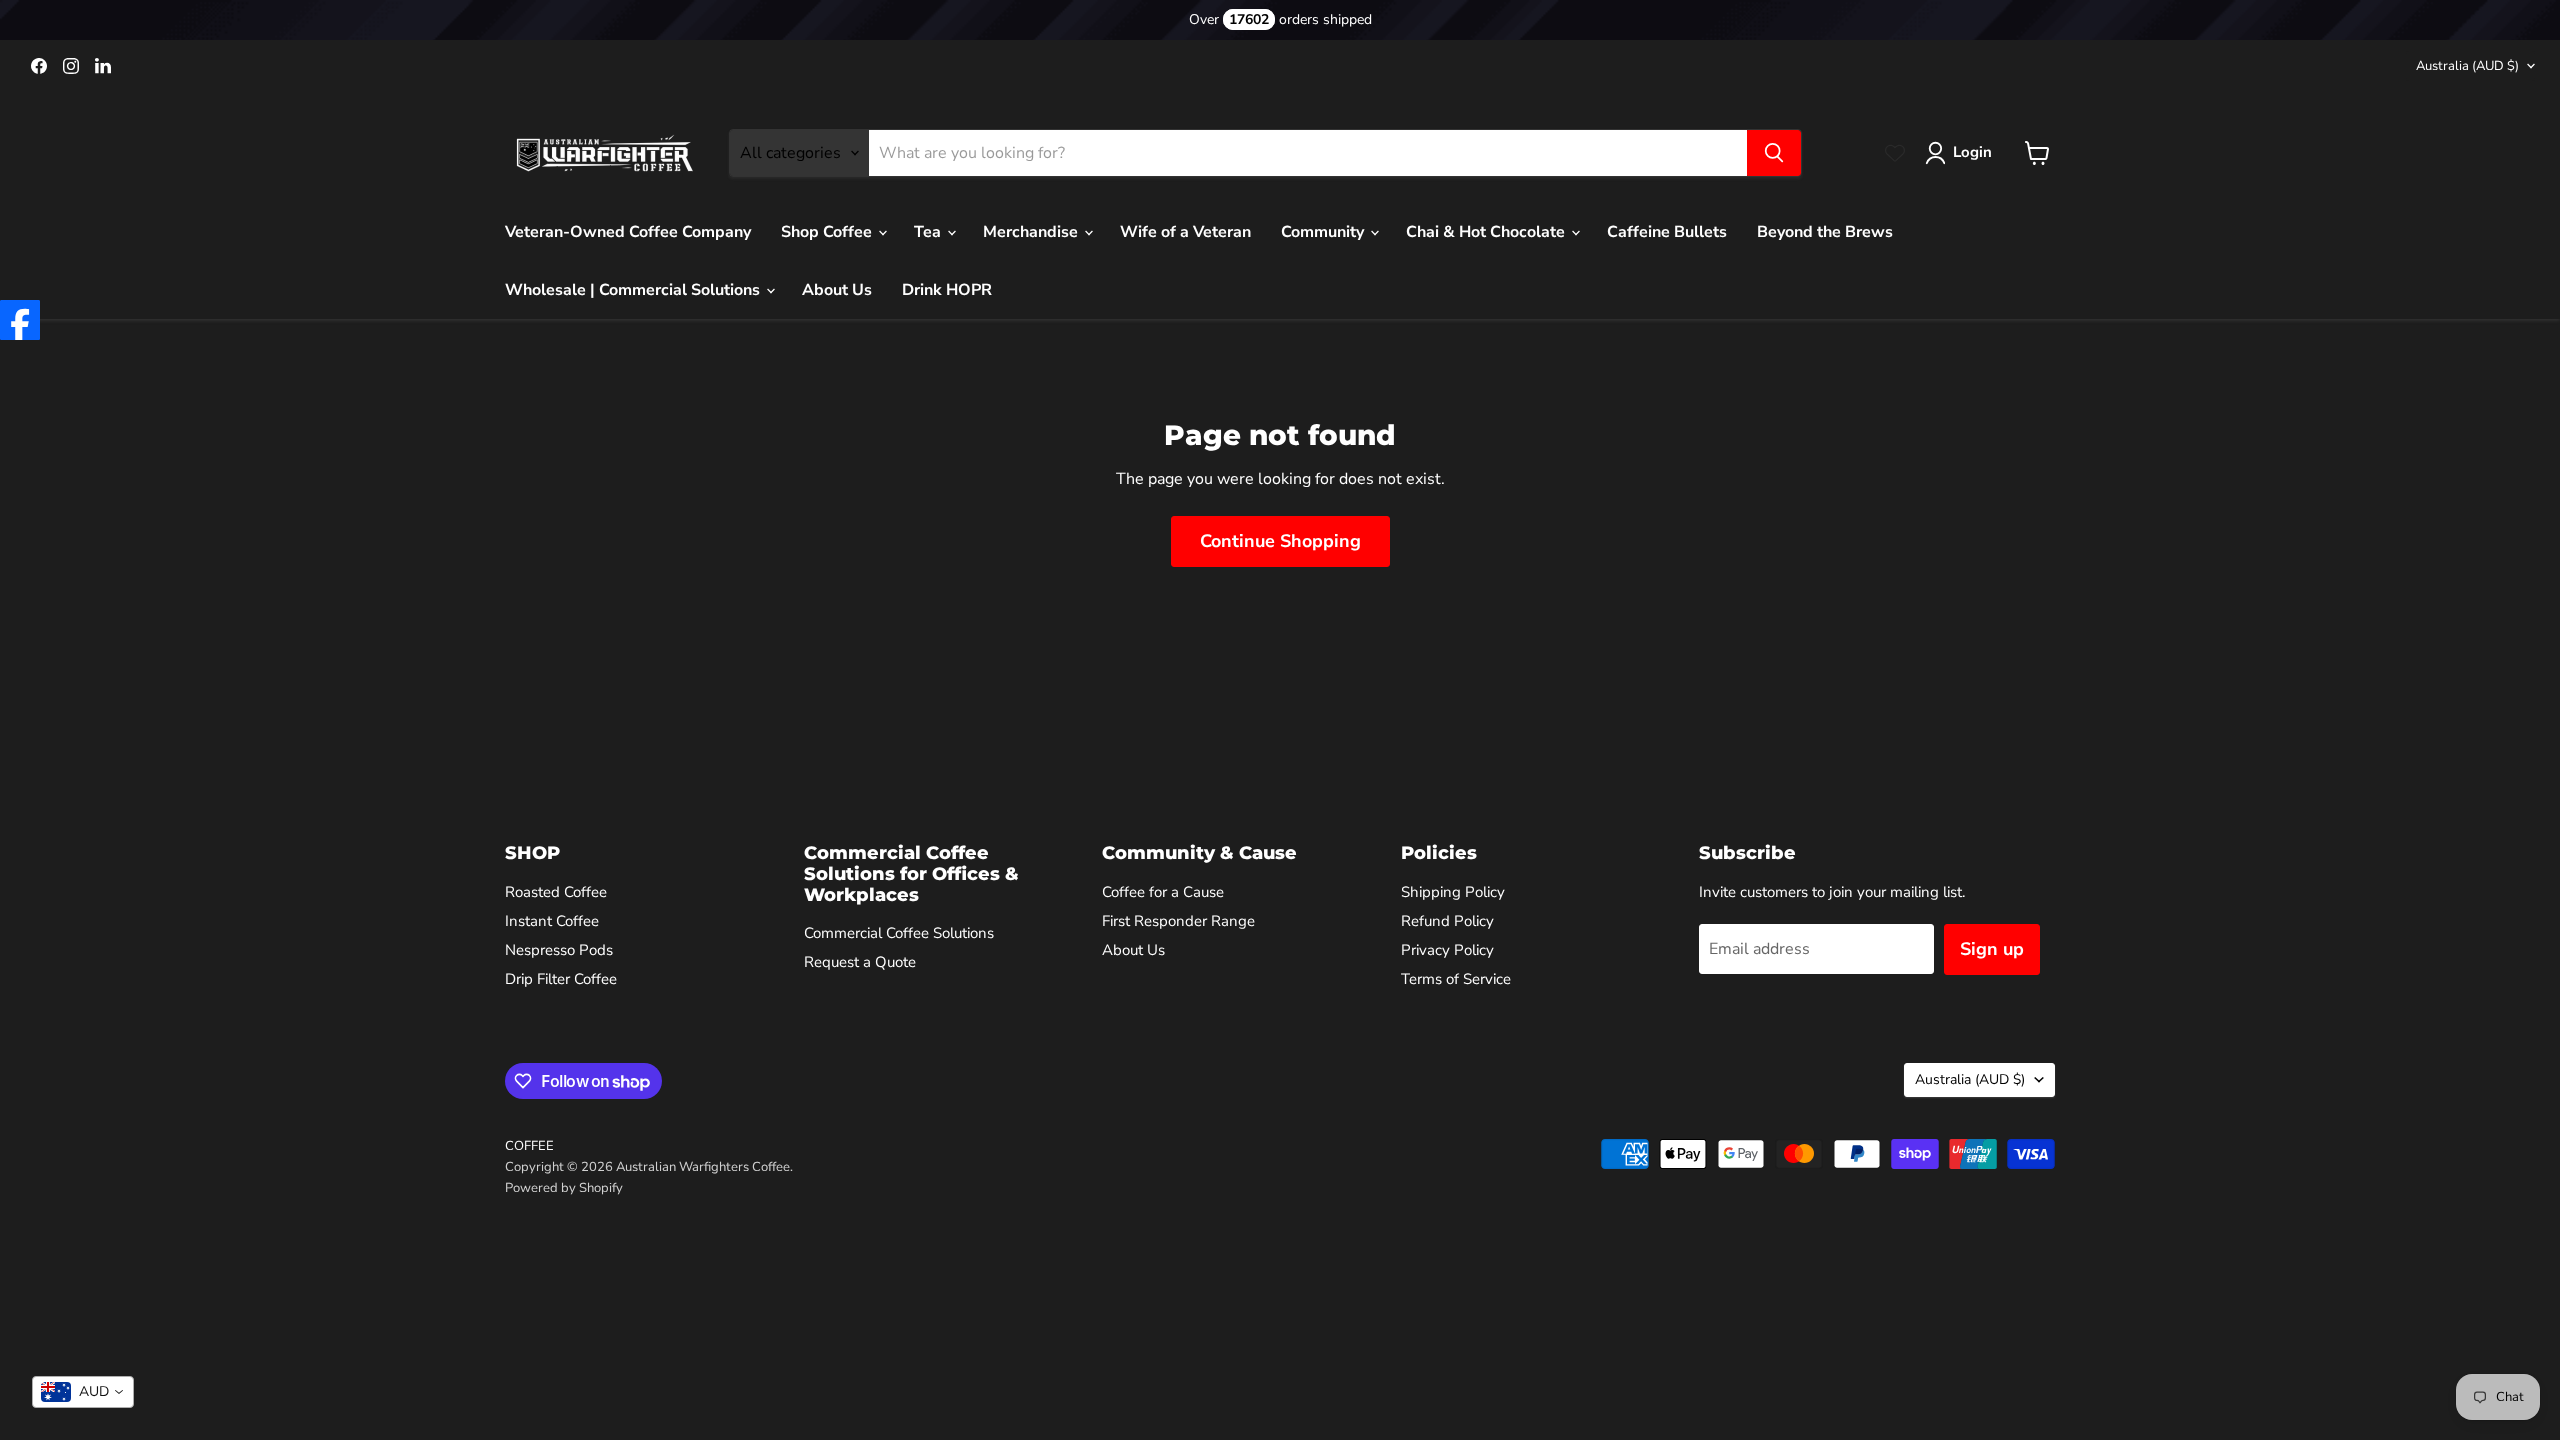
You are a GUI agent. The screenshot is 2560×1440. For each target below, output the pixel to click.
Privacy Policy (1447, 950)
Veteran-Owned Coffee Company (628, 232)
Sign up (1992, 949)
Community (1324, 232)
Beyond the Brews (1825, 232)
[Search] (1774, 153)
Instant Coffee (552, 921)
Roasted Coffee (556, 892)
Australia (2467, 66)
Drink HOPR (947, 290)
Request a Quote (860, 962)
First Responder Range (1178, 921)
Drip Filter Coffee (561, 979)
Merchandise (1032, 232)
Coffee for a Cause (1163, 892)
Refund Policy (1447, 921)
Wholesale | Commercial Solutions (634, 290)
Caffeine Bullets (1667, 232)
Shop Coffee (828, 232)
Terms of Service (1456, 979)
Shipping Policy (1453, 892)
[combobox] (83, 1392)
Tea (929, 232)
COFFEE (529, 1146)
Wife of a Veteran (1185, 232)
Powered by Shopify (564, 1188)
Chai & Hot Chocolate (1487, 232)
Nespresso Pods (559, 950)
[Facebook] (20, 320)
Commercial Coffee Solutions (899, 933)
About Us (837, 290)
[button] (1962, 153)
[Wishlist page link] (1895, 153)
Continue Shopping (1280, 541)
